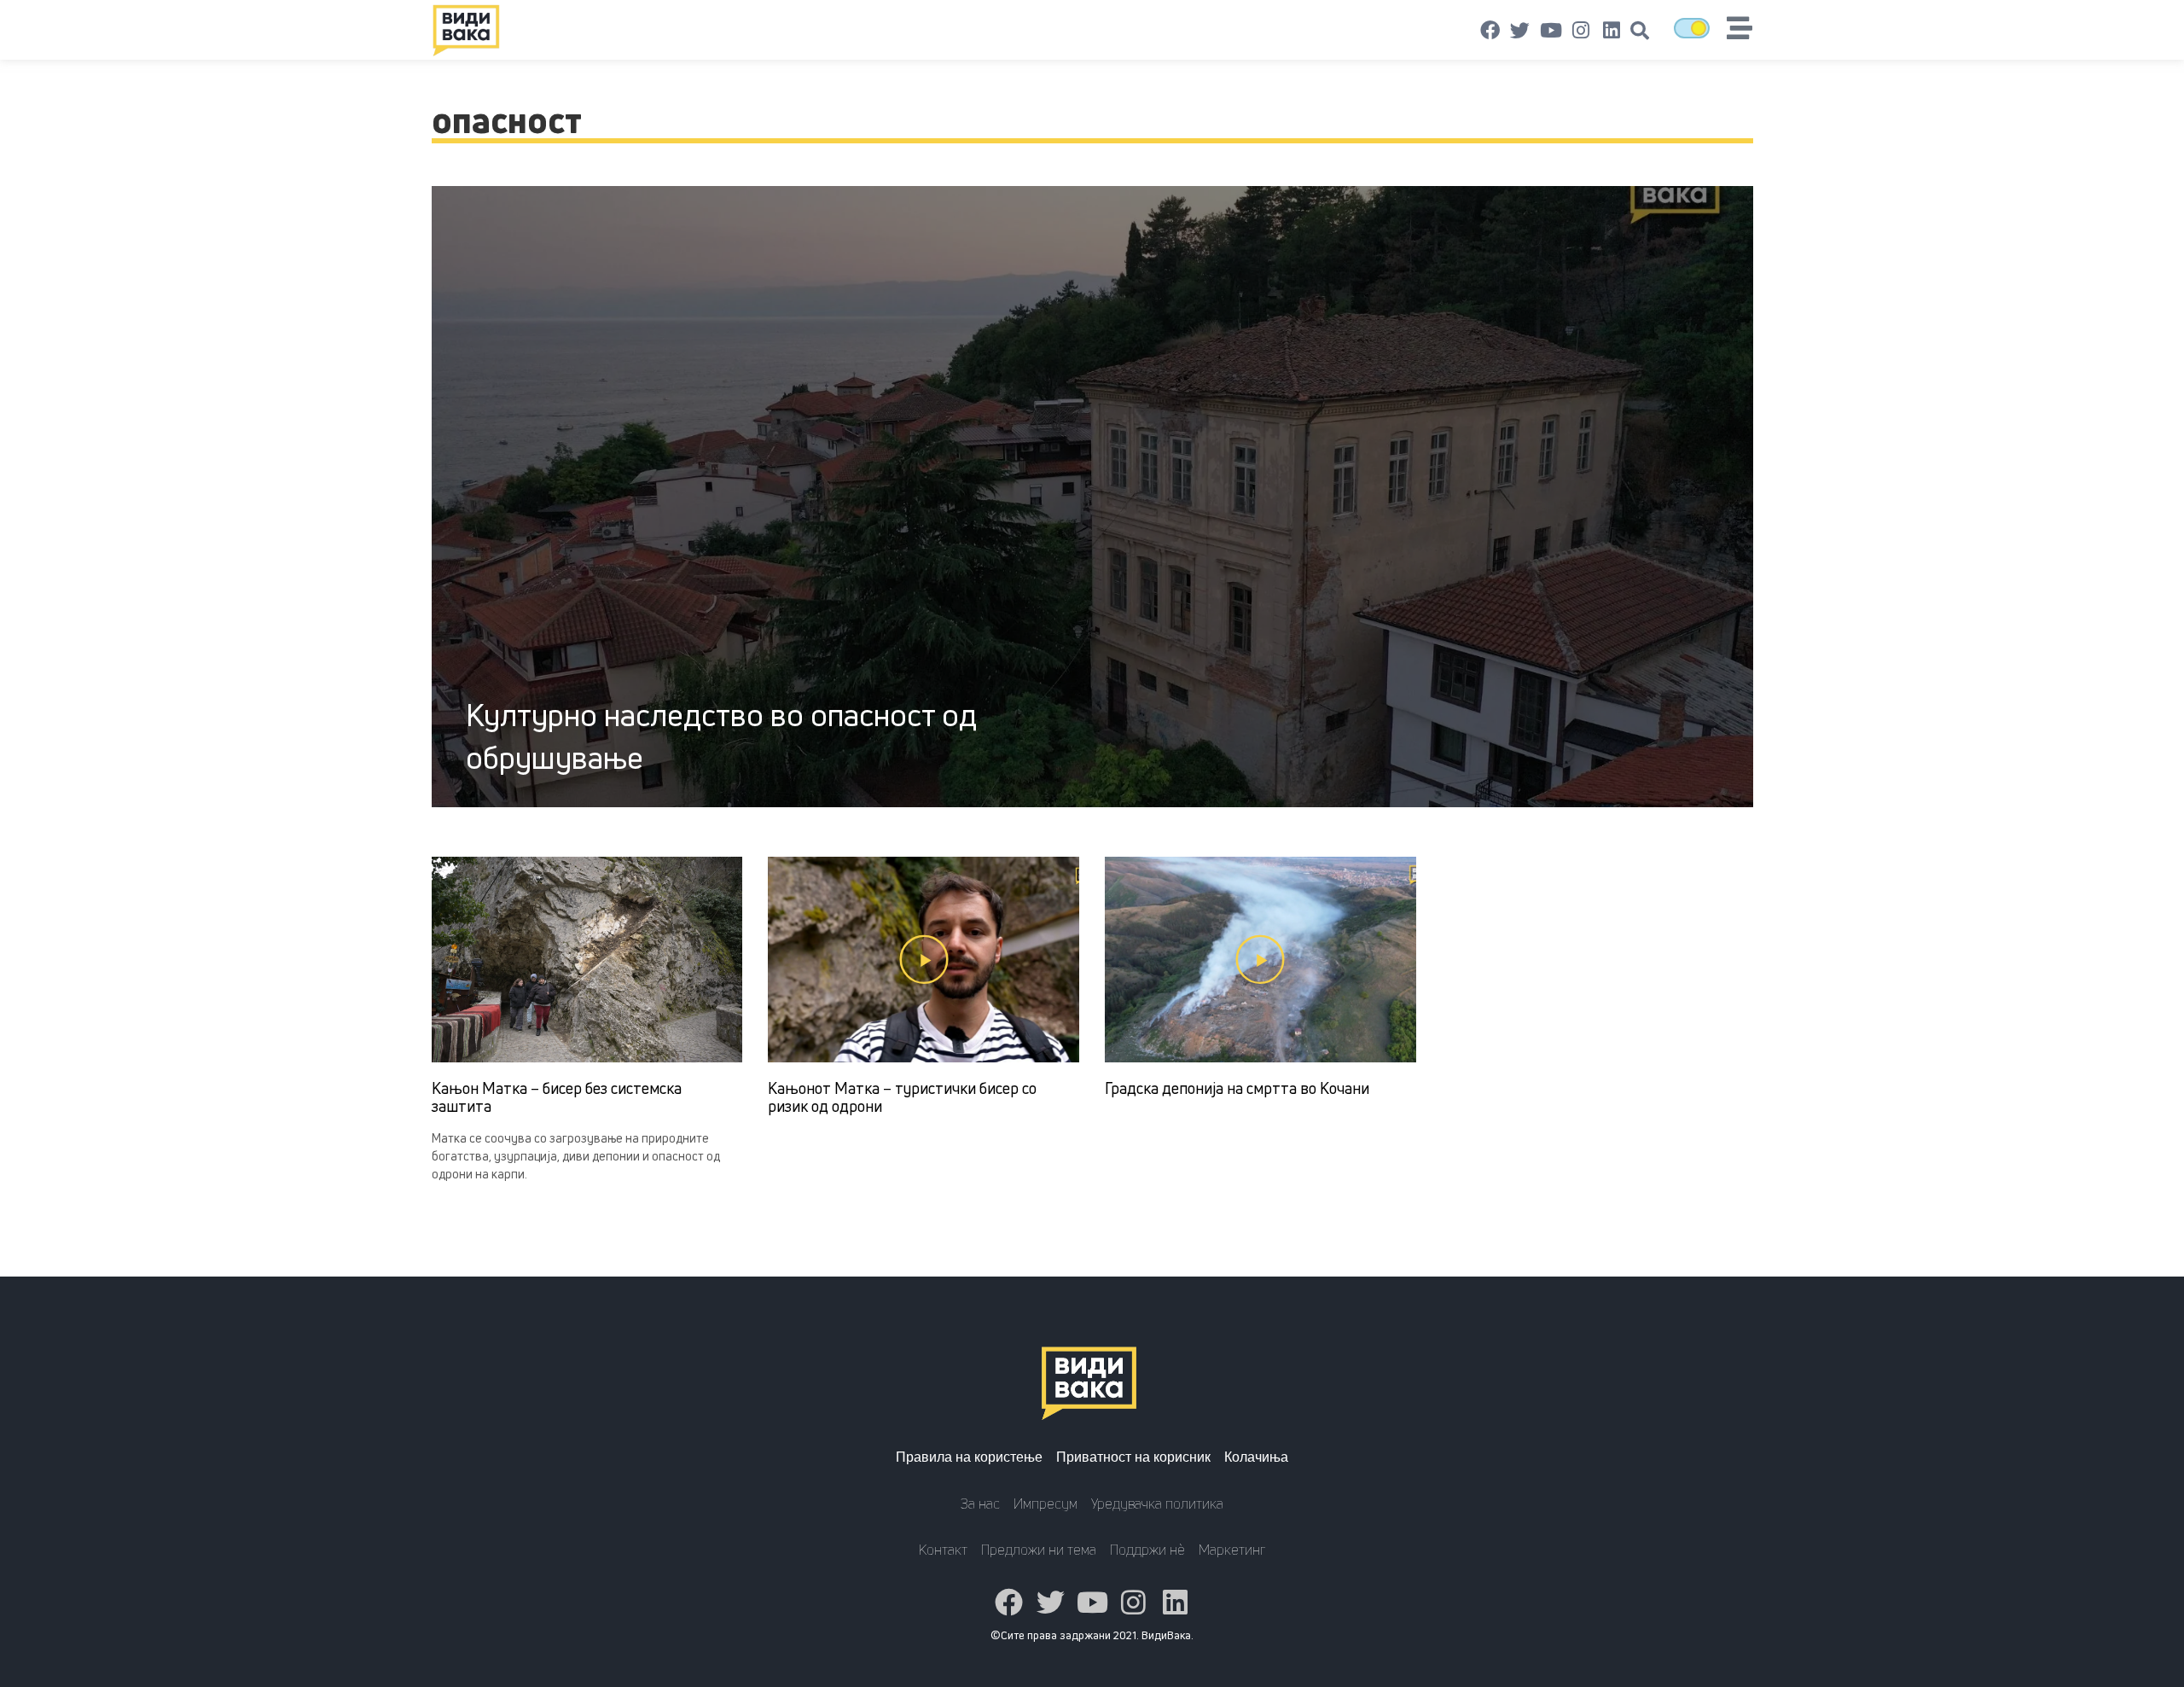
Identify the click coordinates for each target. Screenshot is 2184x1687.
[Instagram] (1581, 31)
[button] (1640, 31)
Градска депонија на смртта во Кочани (1237, 1088)
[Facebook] (1490, 31)
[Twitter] (1520, 31)
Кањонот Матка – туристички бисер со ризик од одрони (902, 1097)
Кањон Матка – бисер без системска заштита (557, 1097)
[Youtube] (1551, 31)
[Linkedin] (1612, 31)
